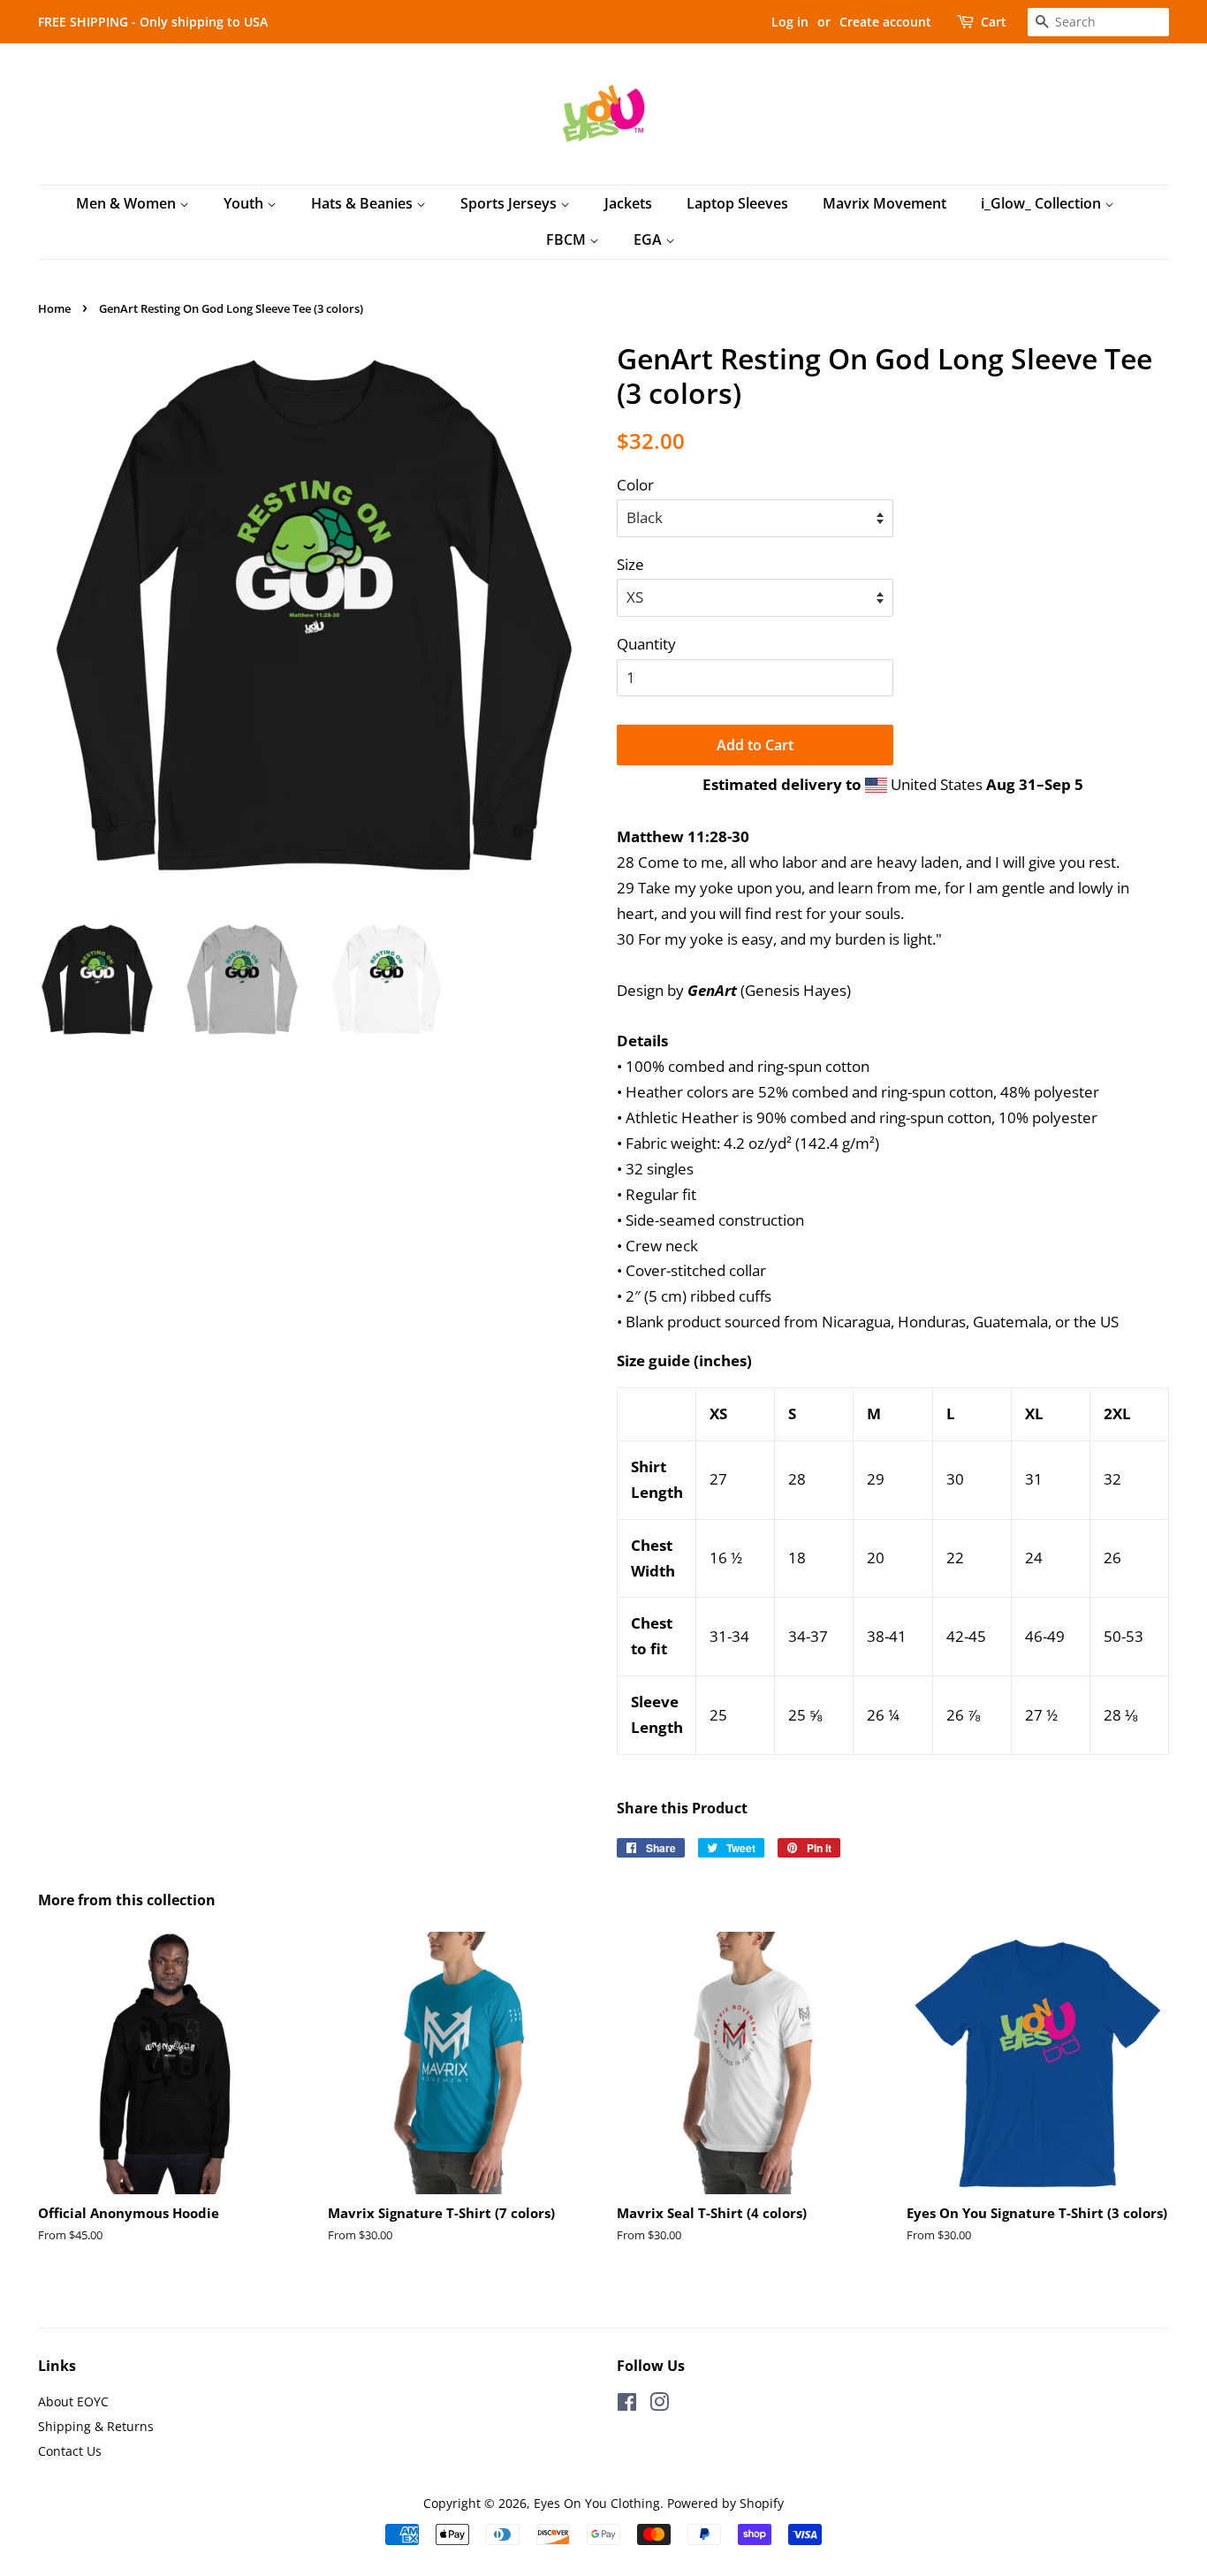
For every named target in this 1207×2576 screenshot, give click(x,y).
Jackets (628, 203)
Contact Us (70, 2451)
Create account (885, 22)
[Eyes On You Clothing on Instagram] (659, 2405)
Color (635, 485)
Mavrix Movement (884, 203)
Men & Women (128, 203)
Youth (245, 203)
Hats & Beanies (364, 203)
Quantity (646, 644)
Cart (994, 22)
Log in (790, 22)
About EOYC (73, 2401)
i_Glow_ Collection (1043, 203)
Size (630, 564)
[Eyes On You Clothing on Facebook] (627, 2405)
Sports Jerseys (510, 203)
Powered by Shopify (725, 2503)
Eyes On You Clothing (597, 2503)
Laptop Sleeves (737, 203)
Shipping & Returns (96, 2426)
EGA (649, 239)
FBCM (568, 239)
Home (54, 308)
